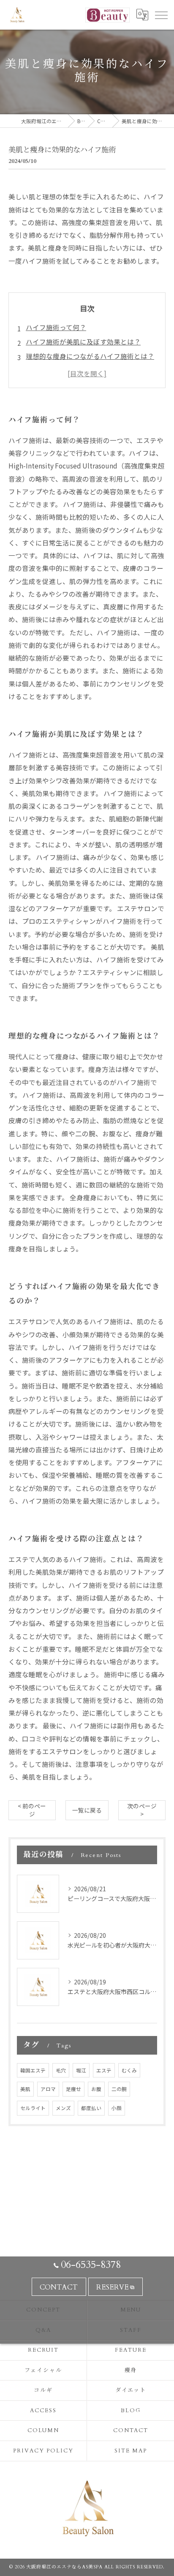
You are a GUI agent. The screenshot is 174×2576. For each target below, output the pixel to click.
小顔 (117, 2108)
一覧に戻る (87, 1810)
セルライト (33, 2108)
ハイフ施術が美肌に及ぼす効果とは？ (83, 342)
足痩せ (73, 2089)
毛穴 (61, 2070)
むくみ (129, 2070)
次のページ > (142, 1810)
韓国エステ (33, 2070)
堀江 (81, 2070)
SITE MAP (131, 2451)
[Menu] (161, 15)
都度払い (91, 2108)
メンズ (63, 2108)
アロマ (48, 2089)
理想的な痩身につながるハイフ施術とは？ (90, 356)
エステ (104, 2070)
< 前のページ (32, 1810)
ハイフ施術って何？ (56, 327)
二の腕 (119, 2089)
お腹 (96, 2089)
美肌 (25, 2089)
